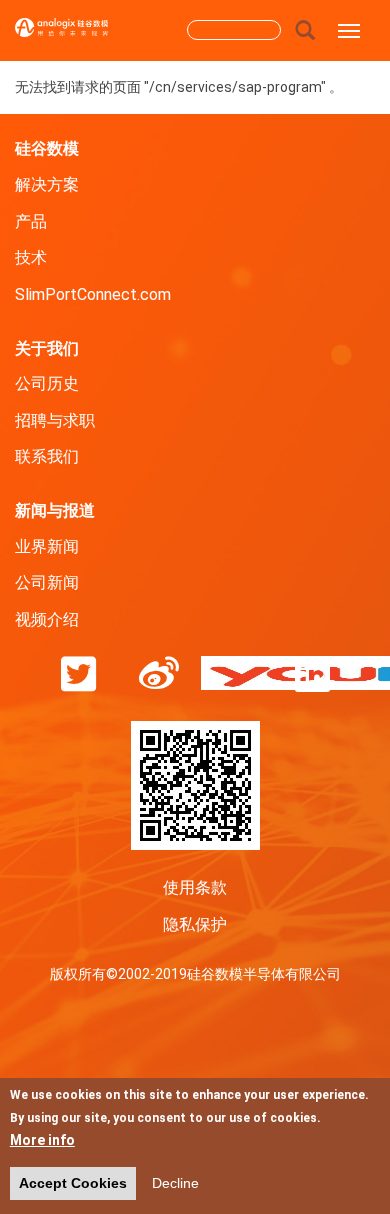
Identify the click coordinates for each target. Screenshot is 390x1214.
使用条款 (195, 887)
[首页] (61, 35)
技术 (31, 257)
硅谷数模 (47, 147)
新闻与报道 (55, 509)
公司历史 (47, 383)
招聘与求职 (55, 420)
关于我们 (47, 347)
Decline (175, 1183)
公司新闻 (47, 582)
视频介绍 (47, 619)
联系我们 (47, 456)
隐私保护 (195, 924)
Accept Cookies (73, 1183)
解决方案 (47, 184)
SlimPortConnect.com (93, 294)
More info (42, 1140)
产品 (31, 221)
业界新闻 (47, 546)
